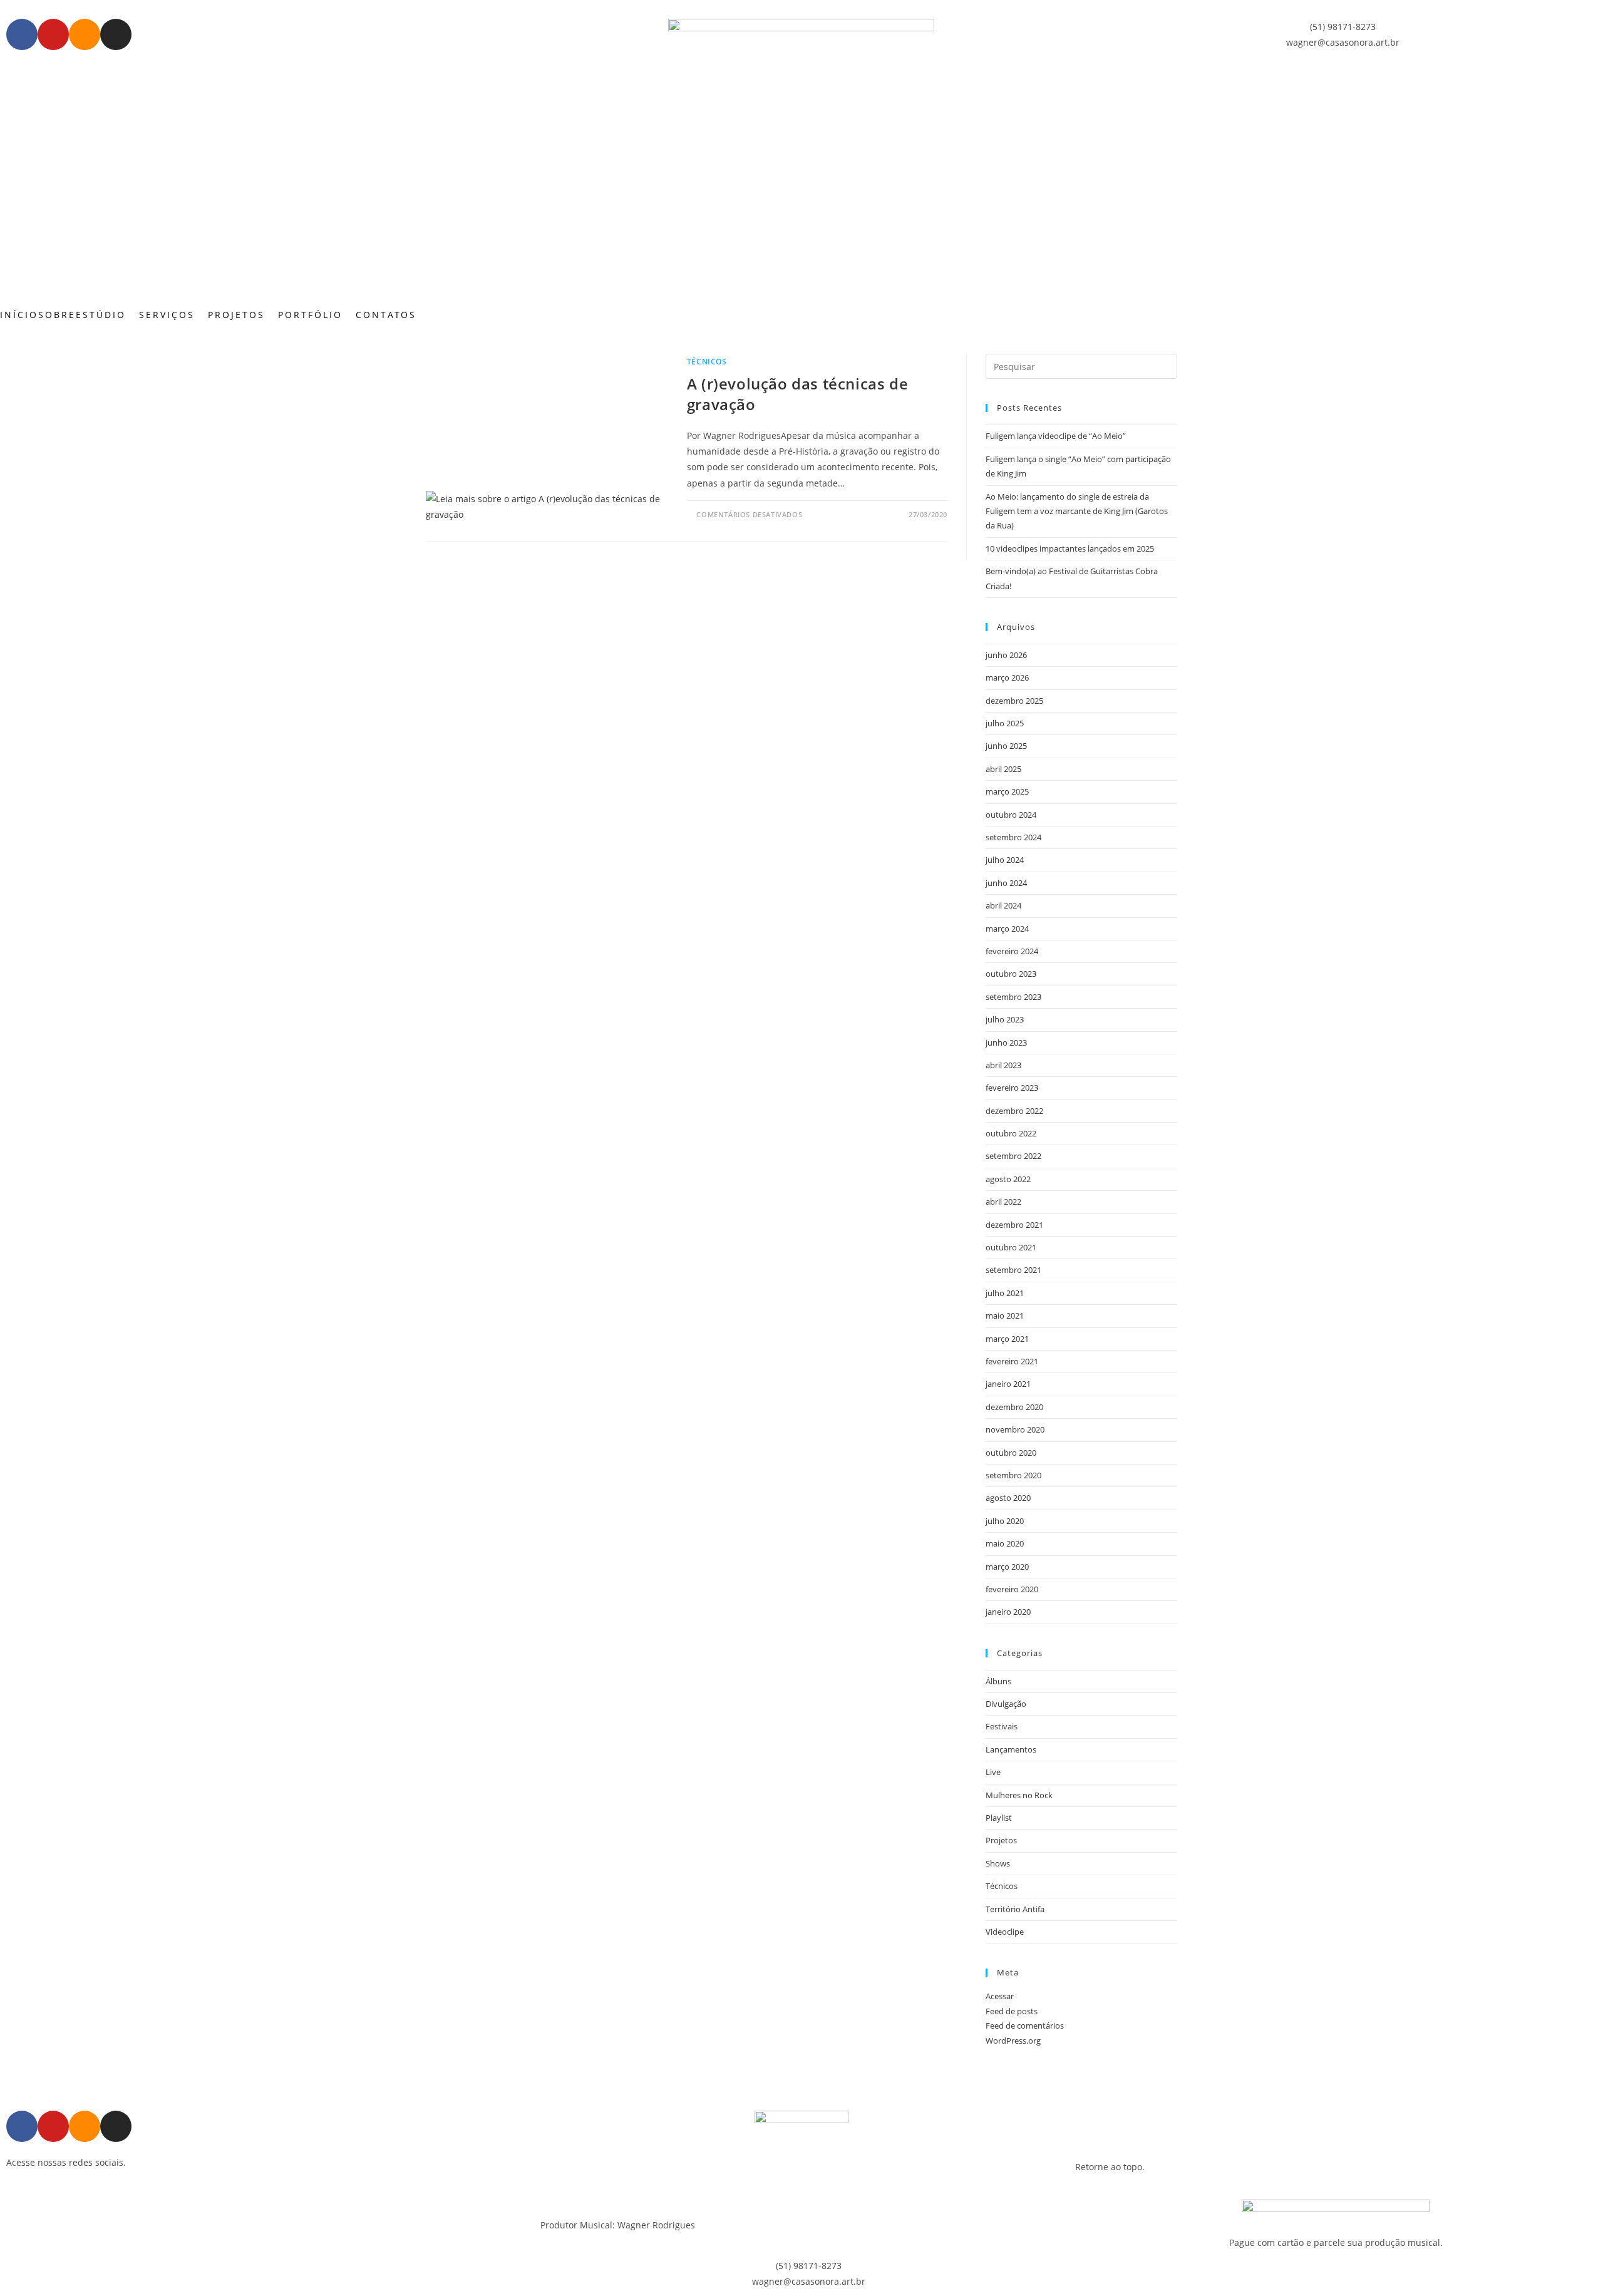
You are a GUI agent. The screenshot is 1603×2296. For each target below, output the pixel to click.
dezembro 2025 (1014, 701)
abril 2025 (1003, 769)
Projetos (1001, 1840)
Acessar (1000, 1996)
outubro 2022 (1011, 1133)
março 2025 (1007, 791)
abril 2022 (1003, 1202)
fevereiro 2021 (1012, 1361)
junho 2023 (1006, 1042)
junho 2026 (1006, 655)
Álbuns (998, 1681)
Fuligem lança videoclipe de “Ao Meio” (1056, 436)
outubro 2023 (1011, 974)
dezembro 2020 (1014, 1407)
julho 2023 (1005, 1019)
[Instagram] (116, 34)
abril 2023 (1003, 1065)
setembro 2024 (1013, 837)
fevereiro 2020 (1012, 1589)
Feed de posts (1012, 2011)
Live (993, 1772)
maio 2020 (1005, 1543)
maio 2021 (1005, 1315)
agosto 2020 (1008, 1498)
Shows (998, 1863)
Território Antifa (1015, 1909)
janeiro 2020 (1008, 1612)
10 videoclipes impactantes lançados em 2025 (1070, 548)
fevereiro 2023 (1012, 1088)
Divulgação (1006, 1704)
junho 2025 (1006, 746)
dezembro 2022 (1014, 1111)
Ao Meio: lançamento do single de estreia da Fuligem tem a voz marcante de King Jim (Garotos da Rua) (1077, 511)
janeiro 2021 (1008, 1384)
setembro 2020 (1013, 1475)
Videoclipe (1005, 1932)
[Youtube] (53, 34)
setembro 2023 (1013, 997)
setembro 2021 (1013, 1270)
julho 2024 (1005, 860)
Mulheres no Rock (1019, 1795)
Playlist (999, 1818)
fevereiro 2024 (1012, 951)
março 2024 (1007, 929)
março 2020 (1007, 1567)
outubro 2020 (1011, 1453)
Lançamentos (1011, 1749)
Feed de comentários (1025, 2026)
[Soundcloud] (85, 34)
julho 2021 (1005, 1293)
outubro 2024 (1011, 815)
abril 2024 (1003, 905)
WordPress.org (1013, 2041)
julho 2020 (1005, 1521)
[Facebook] (22, 34)
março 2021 (1007, 1339)
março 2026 (1007, 677)
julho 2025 (1005, 723)
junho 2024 (1006, 883)
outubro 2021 (1011, 1247)
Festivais (1002, 1726)
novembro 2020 (1015, 1429)
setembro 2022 (1013, 1156)
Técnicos (707, 362)
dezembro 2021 (1014, 1225)
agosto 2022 (1008, 1179)
